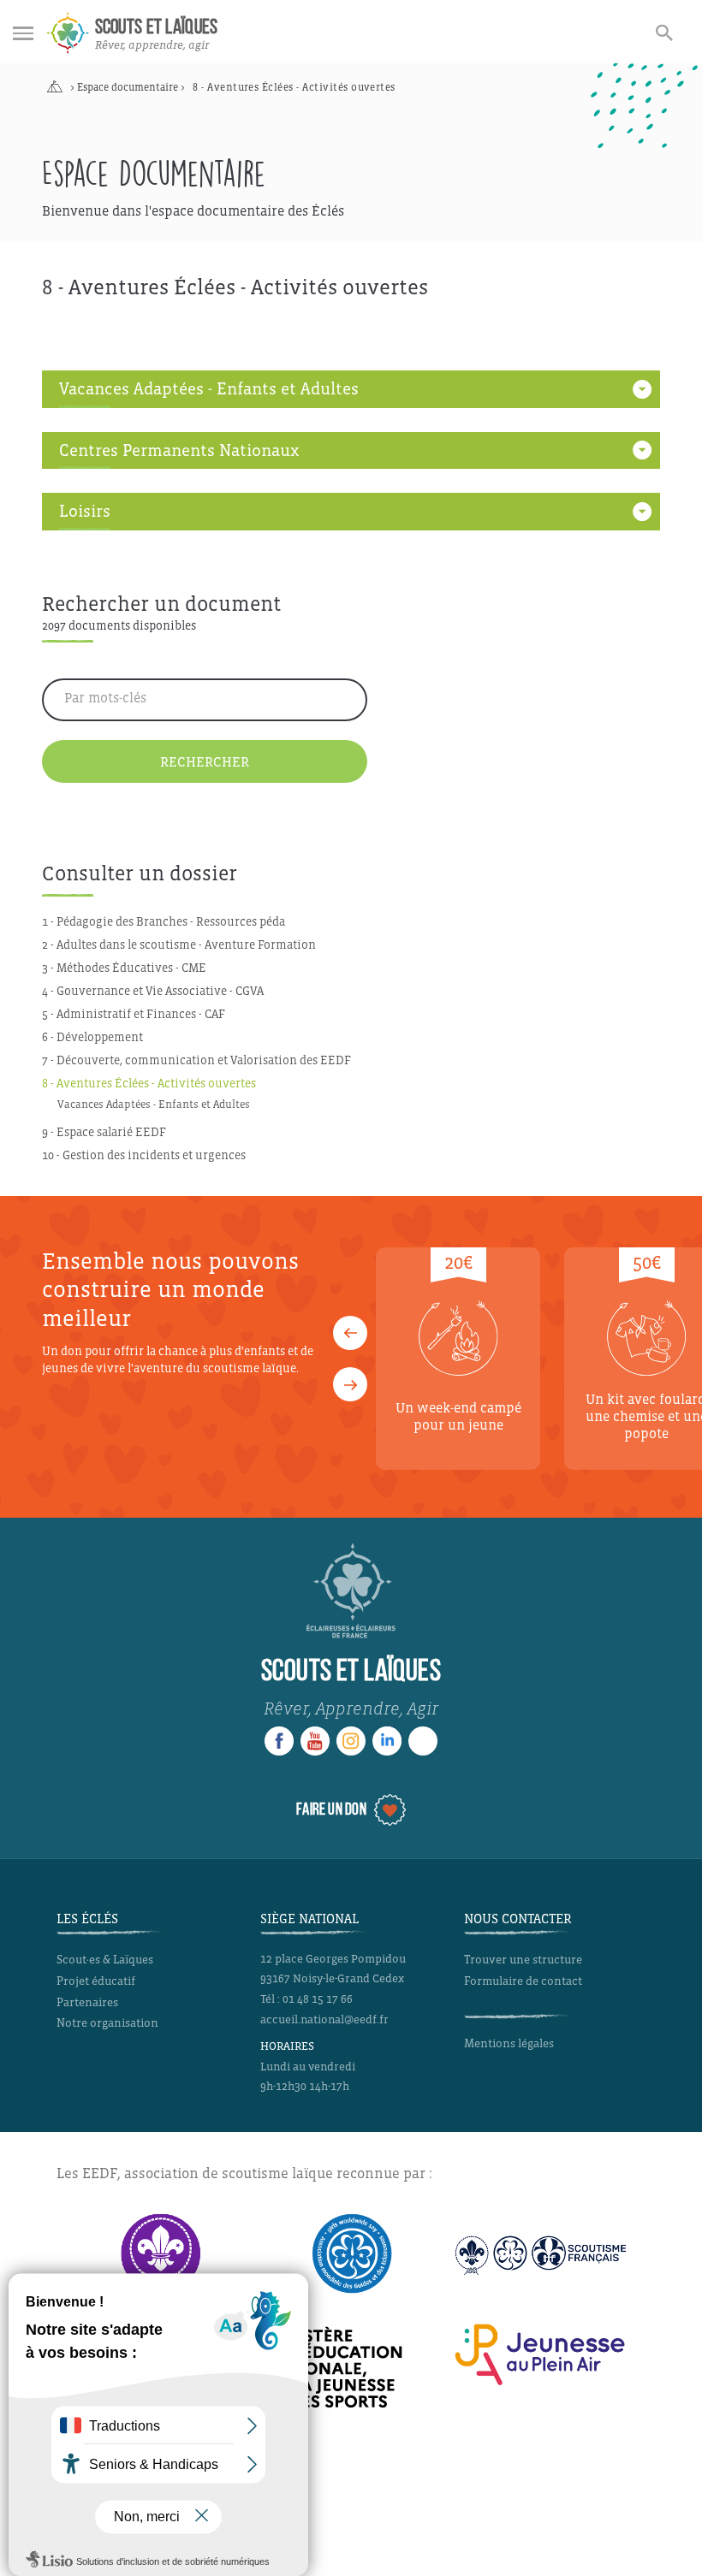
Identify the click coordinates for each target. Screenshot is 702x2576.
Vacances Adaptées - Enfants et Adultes (154, 1104)
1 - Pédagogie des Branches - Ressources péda (164, 922)
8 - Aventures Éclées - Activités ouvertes (149, 1084)
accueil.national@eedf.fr (324, 2020)
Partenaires (87, 2002)
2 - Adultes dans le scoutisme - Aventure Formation (179, 945)
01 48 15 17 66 (318, 1999)
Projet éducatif (96, 1981)
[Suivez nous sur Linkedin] (387, 1741)
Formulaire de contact (523, 1981)
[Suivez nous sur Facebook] (279, 1741)
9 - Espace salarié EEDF (104, 1132)
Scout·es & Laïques (105, 1960)
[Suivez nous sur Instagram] (351, 1741)
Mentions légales (509, 2043)
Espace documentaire (128, 88)
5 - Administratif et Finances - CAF (134, 1014)
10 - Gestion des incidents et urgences (144, 1155)
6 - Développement (92, 1037)
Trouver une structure (523, 1960)
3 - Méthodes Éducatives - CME (124, 968)
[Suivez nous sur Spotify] (423, 1741)
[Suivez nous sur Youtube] (315, 1741)
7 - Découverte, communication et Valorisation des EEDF (196, 1060)
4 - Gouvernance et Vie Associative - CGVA (153, 991)
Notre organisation (107, 2023)
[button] (350, 1333)
